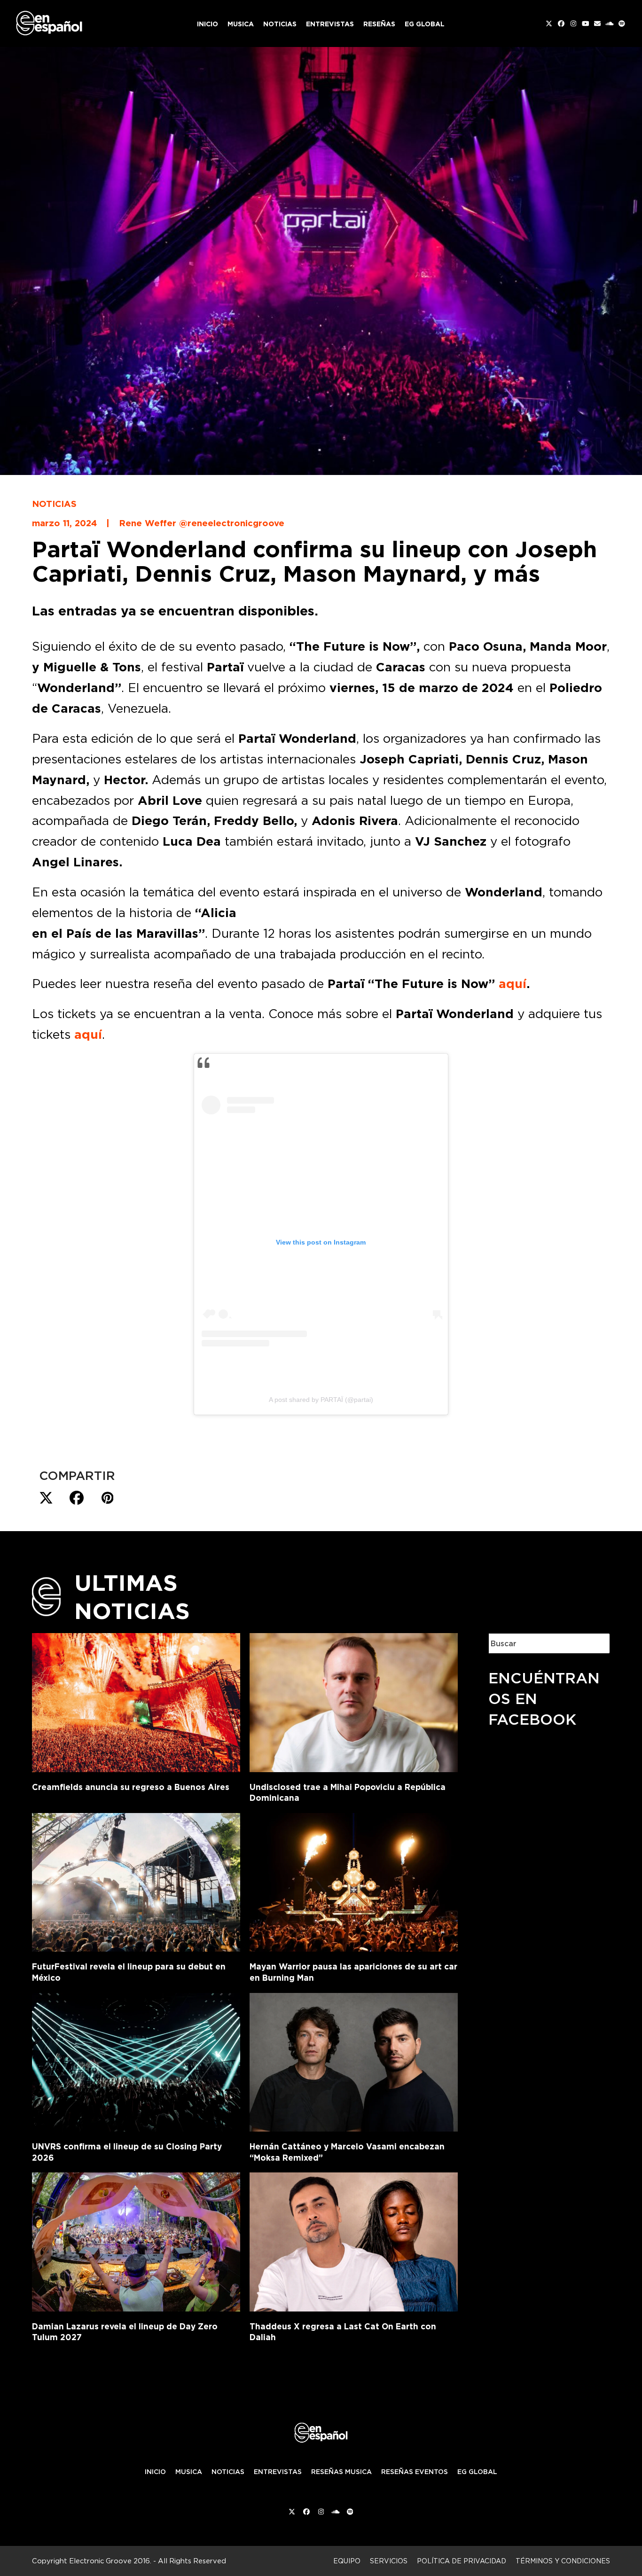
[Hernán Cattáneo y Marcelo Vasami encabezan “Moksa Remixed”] (354, 2060)
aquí (513, 984)
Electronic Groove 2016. (110, 2561)
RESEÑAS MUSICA (341, 2472)
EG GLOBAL (477, 2472)
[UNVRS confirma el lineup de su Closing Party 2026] (136, 2060)
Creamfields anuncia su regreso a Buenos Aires (131, 1787)
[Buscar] (595, 1643)
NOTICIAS (228, 2472)
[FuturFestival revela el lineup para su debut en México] (136, 1881)
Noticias (54, 504)
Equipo (347, 2561)
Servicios (389, 2561)
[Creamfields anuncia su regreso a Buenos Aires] (136, 1701)
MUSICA (189, 2472)
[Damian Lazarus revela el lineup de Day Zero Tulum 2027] (136, 2240)
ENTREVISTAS (278, 2472)
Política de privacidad (462, 2561)
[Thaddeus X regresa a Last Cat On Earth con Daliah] (354, 2240)
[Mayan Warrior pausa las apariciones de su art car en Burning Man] (354, 1881)
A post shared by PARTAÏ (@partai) (321, 1400)
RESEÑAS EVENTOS (415, 2472)
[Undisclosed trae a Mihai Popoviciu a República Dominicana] (354, 1701)
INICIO (155, 2472)
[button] (46, 1498)
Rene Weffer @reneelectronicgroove (202, 523)
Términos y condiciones (563, 2561)
